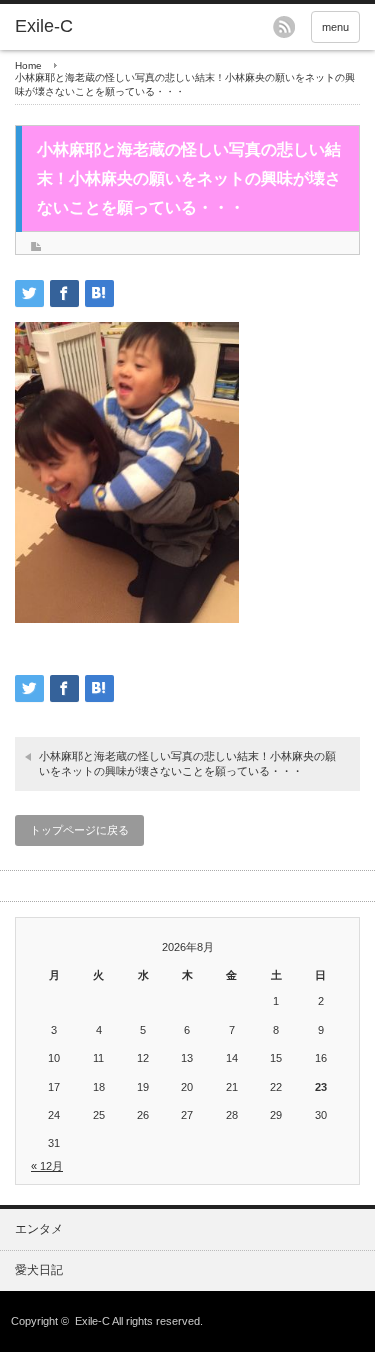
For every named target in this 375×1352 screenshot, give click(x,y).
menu (335, 27)
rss (284, 27)
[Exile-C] (90, 27)
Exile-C (92, 1321)
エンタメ (39, 1229)
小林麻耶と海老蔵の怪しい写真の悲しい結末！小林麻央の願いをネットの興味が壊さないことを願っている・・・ (187, 763)
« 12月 (47, 1166)
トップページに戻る (79, 830)
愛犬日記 (39, 1270)
